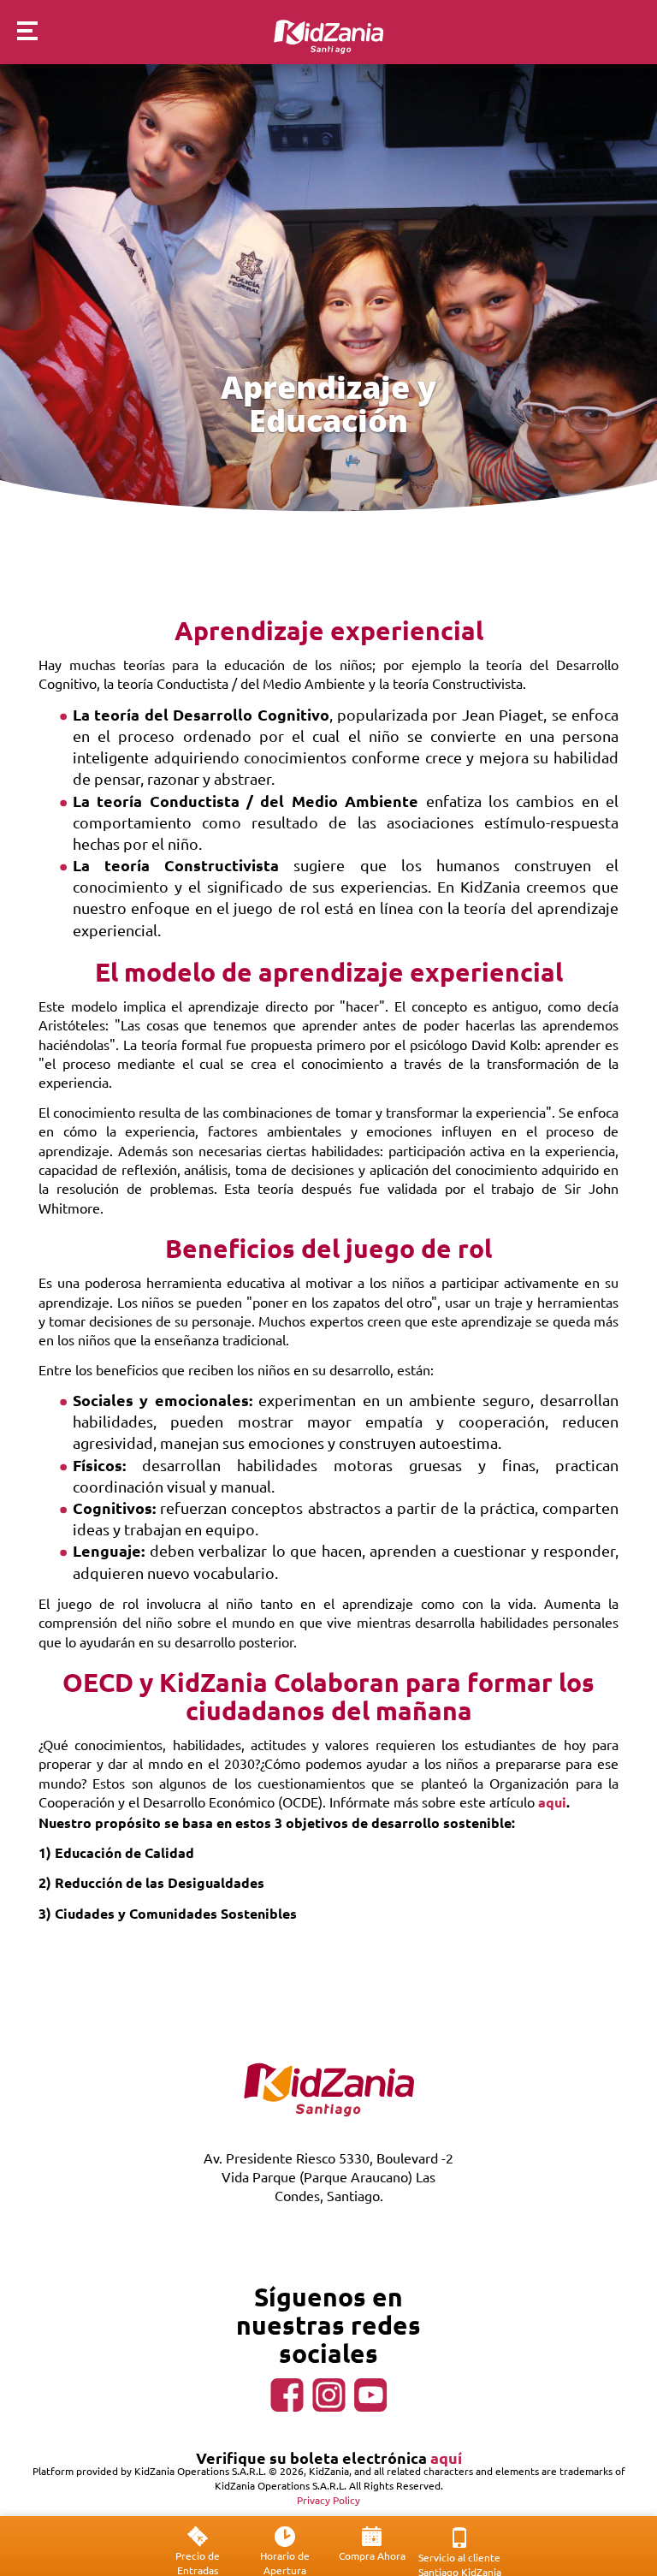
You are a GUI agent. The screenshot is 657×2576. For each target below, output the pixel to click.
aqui (552, 1802)
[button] (19, 33)
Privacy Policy (328, 2500)
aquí (446, 2457)
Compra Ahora (372, 2555)
